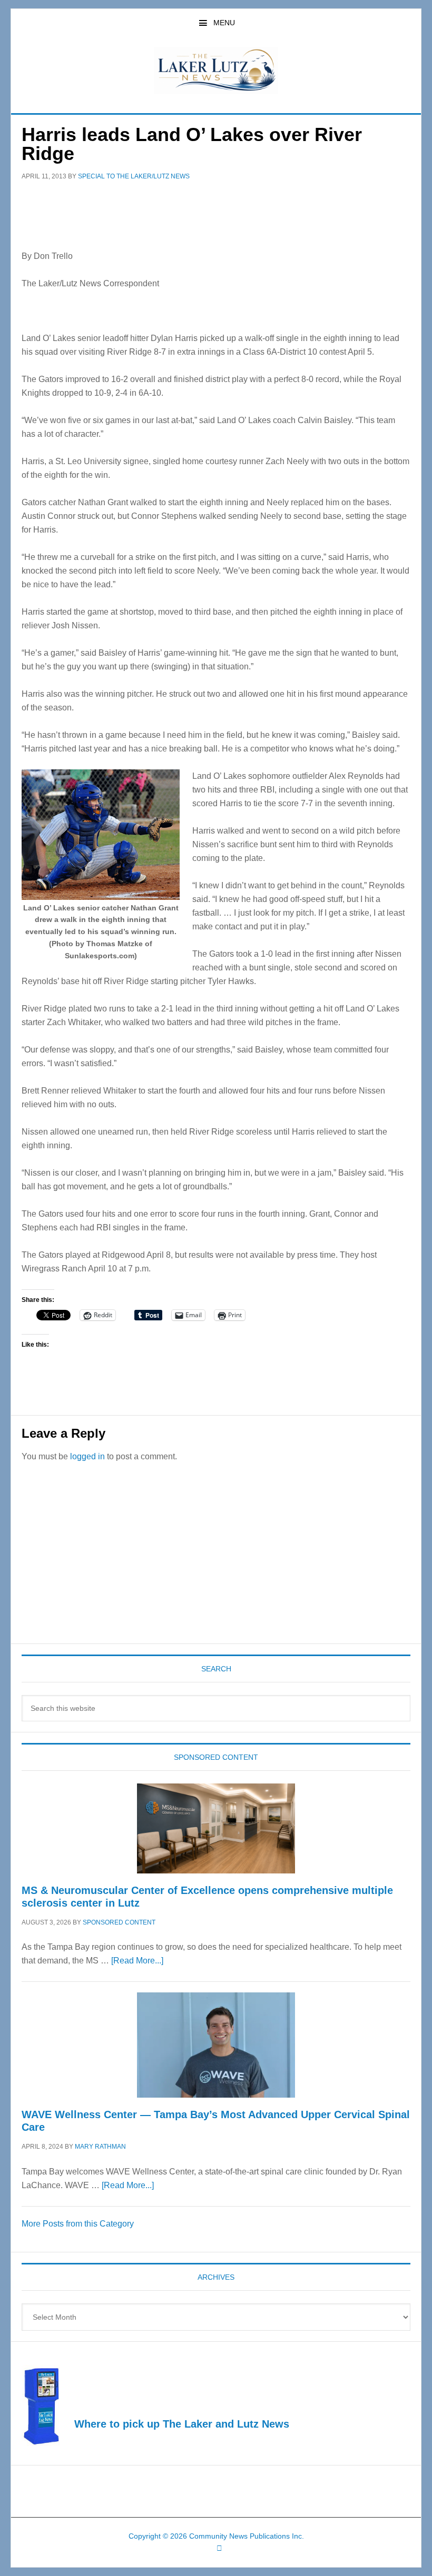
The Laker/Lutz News (216, 71)
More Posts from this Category (78, 2224)
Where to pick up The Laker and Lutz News (182, 2424)
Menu (224, 23)
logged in (87, 1456)
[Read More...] (137, 1961)
